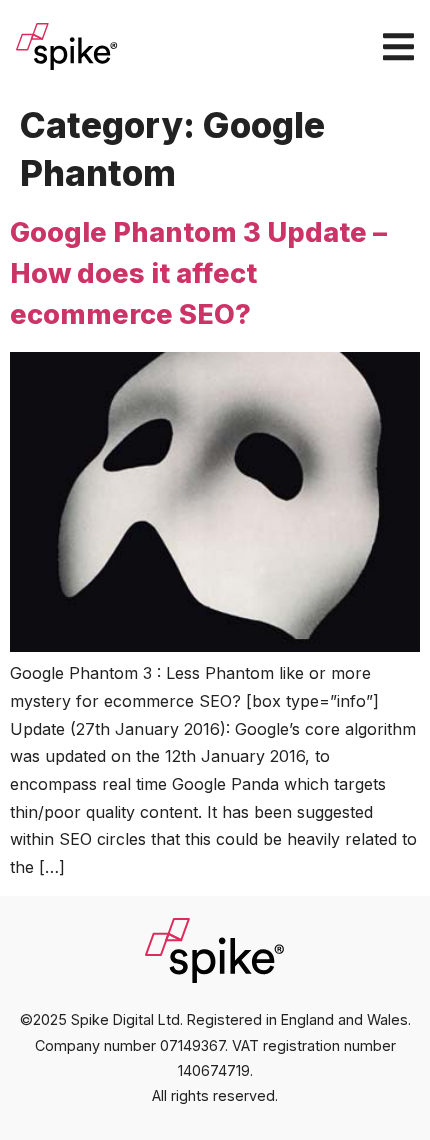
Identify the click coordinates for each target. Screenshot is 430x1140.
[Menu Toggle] (398, 46)
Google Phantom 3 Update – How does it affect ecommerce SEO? (198, 273)
